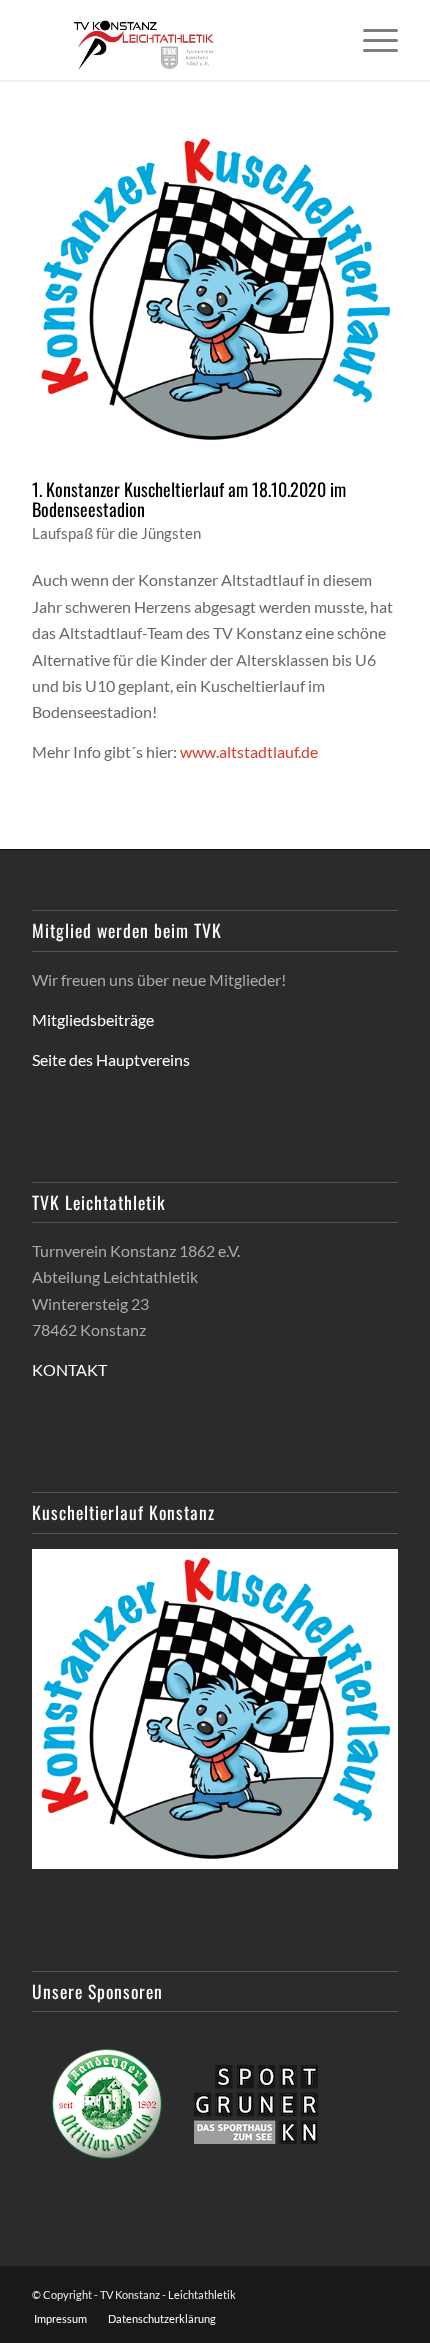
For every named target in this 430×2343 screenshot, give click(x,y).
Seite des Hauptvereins (111, 1059)
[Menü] (370, 40)
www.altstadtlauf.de (249, 751)
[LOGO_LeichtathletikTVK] (178, 40)
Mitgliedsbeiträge (93, 1019)
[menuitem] (370, 40)
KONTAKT (69, 1369)
